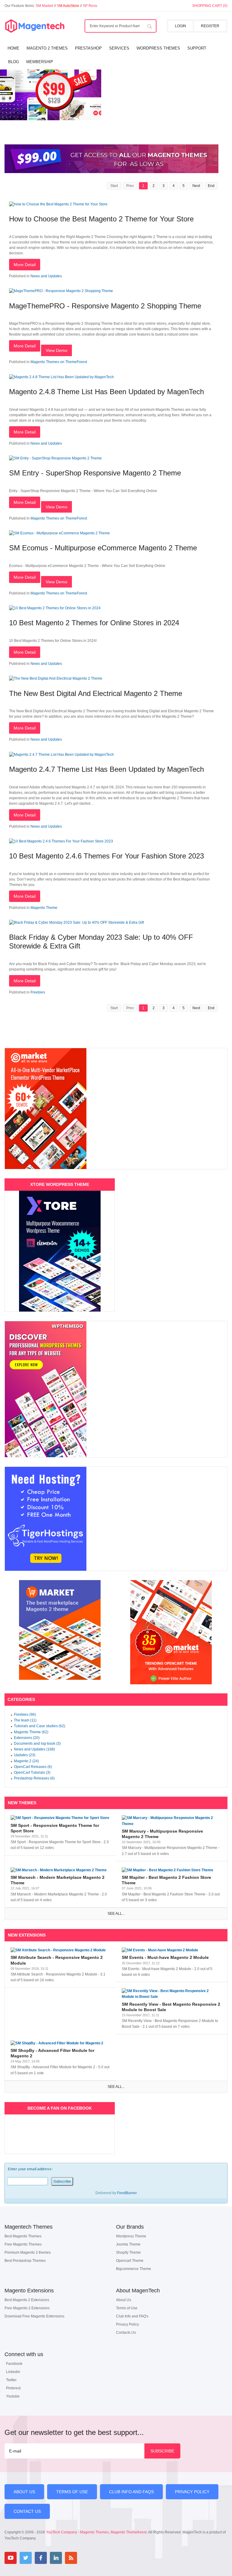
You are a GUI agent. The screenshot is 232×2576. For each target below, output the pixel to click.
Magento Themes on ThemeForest (59, 362)
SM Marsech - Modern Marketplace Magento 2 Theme (58, 1880)
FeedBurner (127, 2193)
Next (196, 186)
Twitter (11, 2380)
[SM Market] (60, 1630)
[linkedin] (56, 2558)
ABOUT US (24, 2492)
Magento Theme (44, 908)
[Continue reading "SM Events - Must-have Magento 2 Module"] (172, 1950)
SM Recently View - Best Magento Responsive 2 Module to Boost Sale (171, 2007)
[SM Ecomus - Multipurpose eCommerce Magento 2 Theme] (60, 533)
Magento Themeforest (129, 2532)
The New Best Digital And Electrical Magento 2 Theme (96, 693)
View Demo (56, 350)
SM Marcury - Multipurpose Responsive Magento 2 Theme (162, 1834)
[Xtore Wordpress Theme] (60, 1251)
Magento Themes (94, 2532)
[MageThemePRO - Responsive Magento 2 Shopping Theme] (61, 291)
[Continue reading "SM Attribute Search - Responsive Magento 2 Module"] (60, 1950)
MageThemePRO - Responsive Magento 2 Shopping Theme (105, 306)
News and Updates (46, 276)
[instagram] (86, 2558)
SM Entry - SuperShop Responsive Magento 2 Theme (95, 473)
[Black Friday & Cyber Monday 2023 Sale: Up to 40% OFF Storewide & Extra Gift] (76, 923)
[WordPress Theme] (116, 1389)
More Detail (25, 265)
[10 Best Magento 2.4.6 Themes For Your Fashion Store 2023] (61, 841)
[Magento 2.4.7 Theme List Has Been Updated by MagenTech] (61, 755)
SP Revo (90, 6)
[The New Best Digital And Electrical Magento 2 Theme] (56, 678)
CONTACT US (27, 2511)
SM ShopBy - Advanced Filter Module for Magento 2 (52, 2053)
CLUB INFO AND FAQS (131, 2492)
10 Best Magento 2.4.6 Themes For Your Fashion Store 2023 (106, 856)
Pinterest (13, 2388)
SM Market (45, 6)
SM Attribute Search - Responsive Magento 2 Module (57, 1960)
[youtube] (11, 2558)
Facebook (14, 2364)
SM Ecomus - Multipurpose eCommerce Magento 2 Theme (103, 548)
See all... (116, 1914)
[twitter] (26, 2558)
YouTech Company (61, 2532)
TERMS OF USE (72, 2492)
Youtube (13, 2396)
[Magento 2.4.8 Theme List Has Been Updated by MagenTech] (61, 377)
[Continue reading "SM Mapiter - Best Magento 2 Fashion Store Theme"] (172, 1870)
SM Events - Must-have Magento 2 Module (165, 1957)
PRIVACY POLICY (192, 2492)
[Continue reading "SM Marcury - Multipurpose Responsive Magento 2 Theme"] (172, 1821)
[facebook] (41, 2558)
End (211, 186)
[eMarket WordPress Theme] (116, 1109)
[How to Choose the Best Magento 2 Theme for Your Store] (58, 204)
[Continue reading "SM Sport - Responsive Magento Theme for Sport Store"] (60, 1818)
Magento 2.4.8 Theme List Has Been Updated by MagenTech (106, 392)
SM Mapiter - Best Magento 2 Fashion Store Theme (166, 1880)
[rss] (71, 2558)
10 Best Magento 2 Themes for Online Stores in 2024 (94, 623)
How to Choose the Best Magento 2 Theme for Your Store (101, 219)
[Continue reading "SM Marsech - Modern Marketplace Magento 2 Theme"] (60, 1870)
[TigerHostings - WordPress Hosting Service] (116, 1519)
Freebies (38, 992)
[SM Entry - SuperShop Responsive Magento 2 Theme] (55, 458)
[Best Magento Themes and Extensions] (35, 26)
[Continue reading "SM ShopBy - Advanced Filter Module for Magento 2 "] (60, 2043)
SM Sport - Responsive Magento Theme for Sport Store (55, 1828)
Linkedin (13, 2372)
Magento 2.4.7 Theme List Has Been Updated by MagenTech (106, 769)
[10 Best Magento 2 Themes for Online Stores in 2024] (55, 608)
